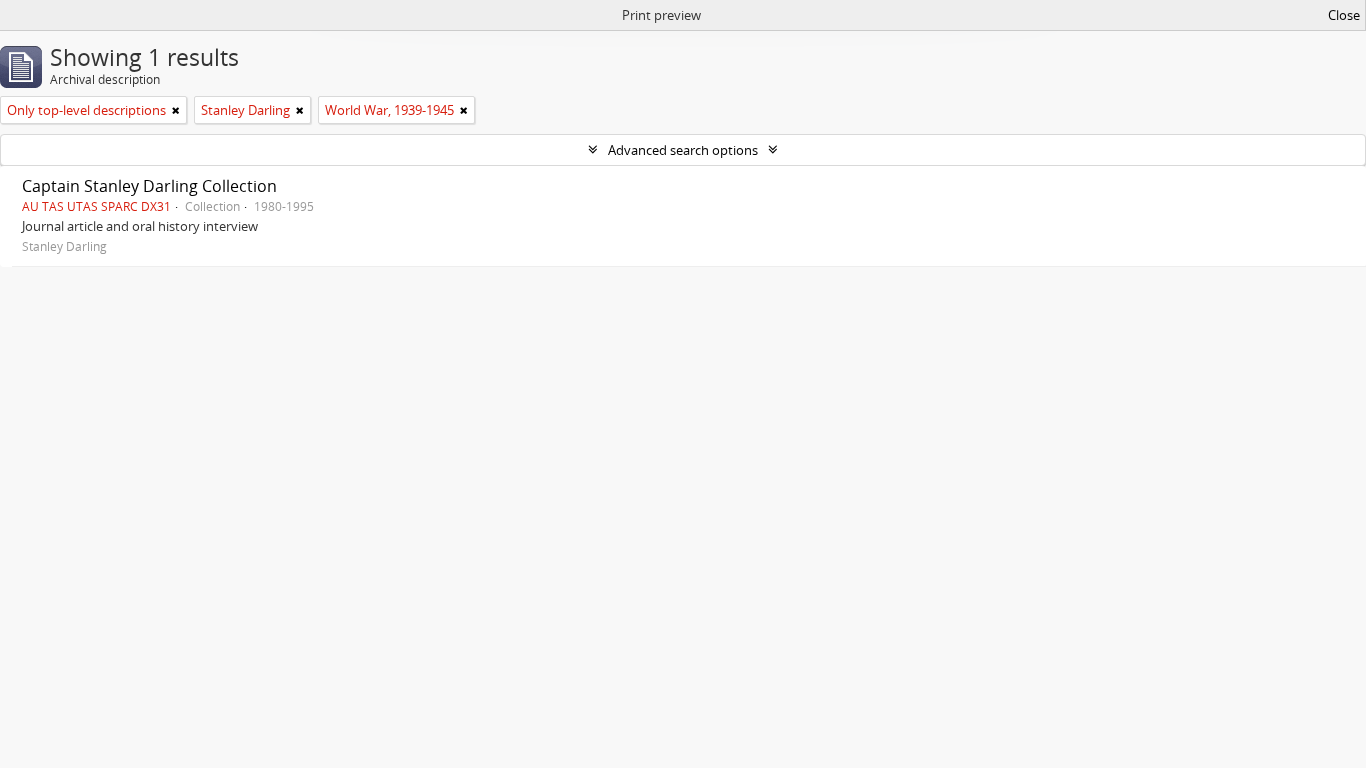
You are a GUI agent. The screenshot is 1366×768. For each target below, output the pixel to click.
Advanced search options (683, 150)
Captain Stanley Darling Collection (149, 186)
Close (1344, 15)
